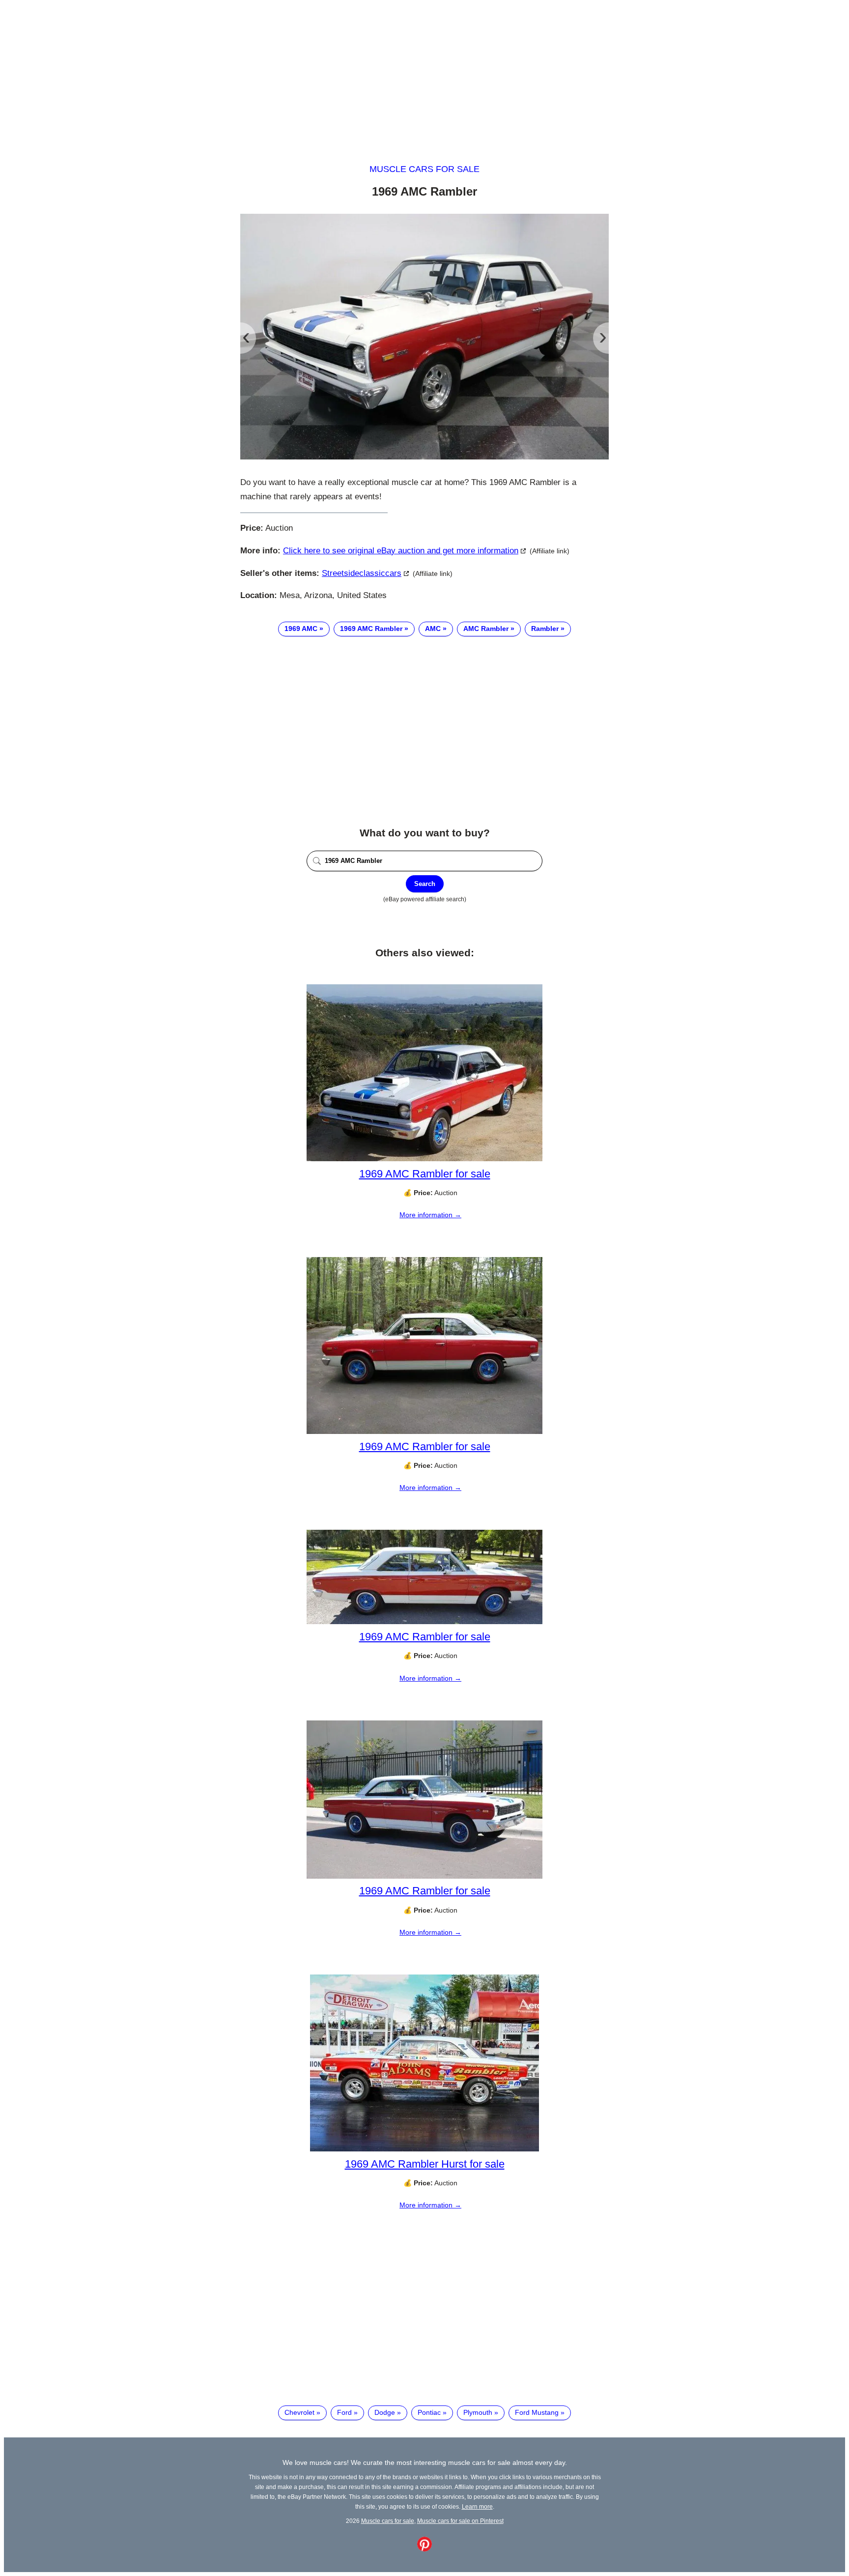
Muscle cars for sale (424, 169)
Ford (344, 2412)
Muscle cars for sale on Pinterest (460, 2521)
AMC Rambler (486, 629)
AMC (433, 629)
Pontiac (429, 2412)
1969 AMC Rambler (371, 629)
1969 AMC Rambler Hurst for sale (425, 2164)
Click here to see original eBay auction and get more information (401, 551)
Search (425, 884)
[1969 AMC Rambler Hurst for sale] (424, 2149)
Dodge (385, 2412)
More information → (430, 1215)
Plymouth (478, 2412)
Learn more (477, 2506)
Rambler (545, 629)
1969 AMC (301, 629)
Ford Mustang (537, 2412)
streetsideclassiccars (362, 573)
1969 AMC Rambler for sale (425, 1174)
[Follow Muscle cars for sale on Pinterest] (424, 2549)
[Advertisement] (424, 73)
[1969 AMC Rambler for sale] (424, 1159)
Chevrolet (299, 2412)
